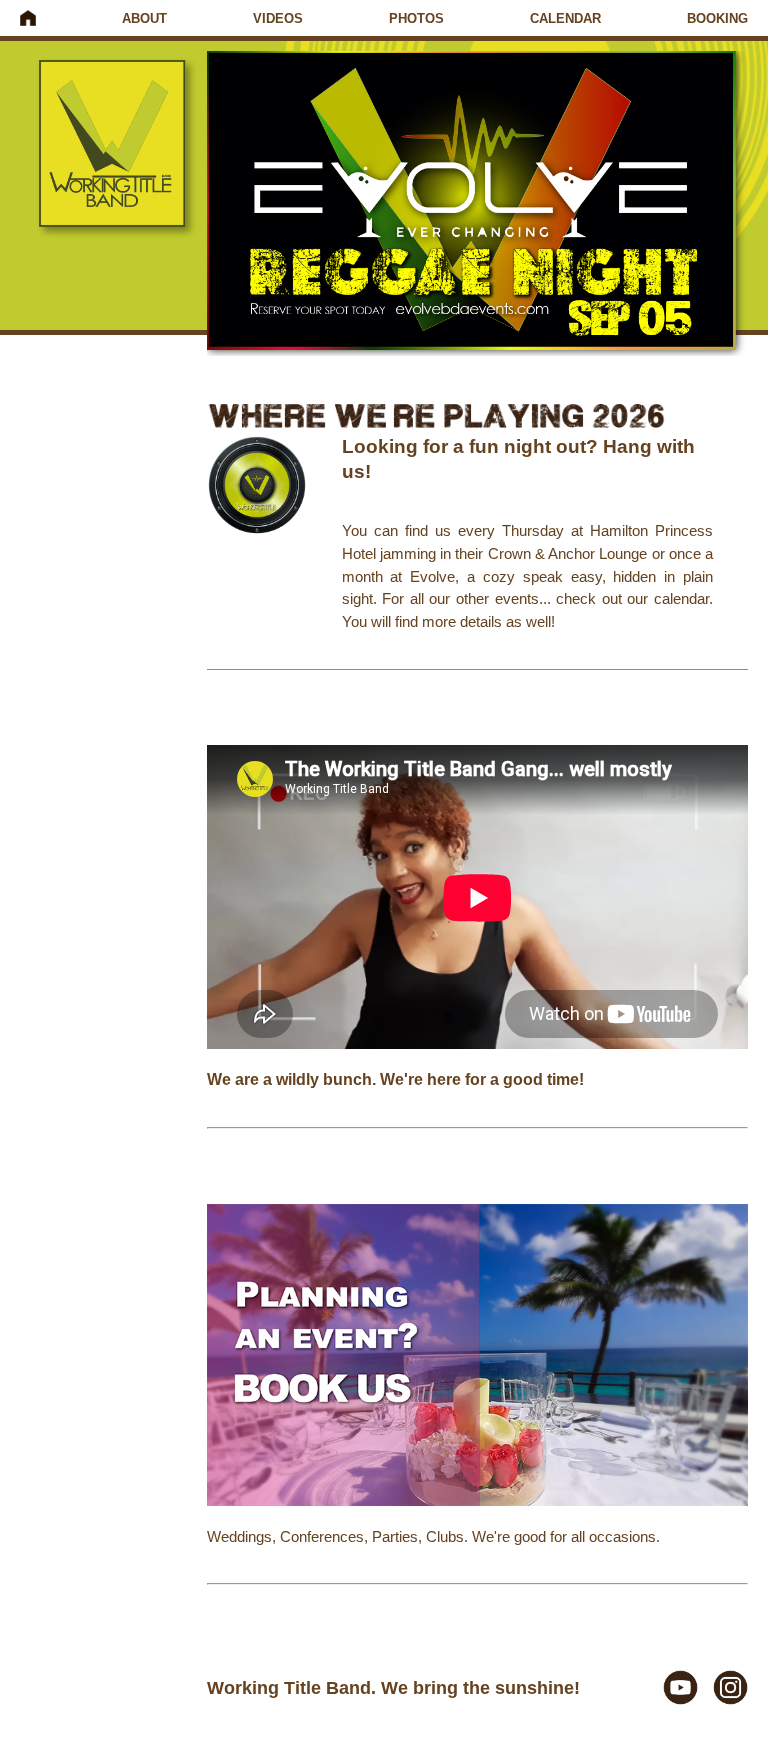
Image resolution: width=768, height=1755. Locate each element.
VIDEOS (278, 18)
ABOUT (144, 18)
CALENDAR (565, 18)
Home (28, 18)
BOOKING (717, 18)
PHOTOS (416, 18)
